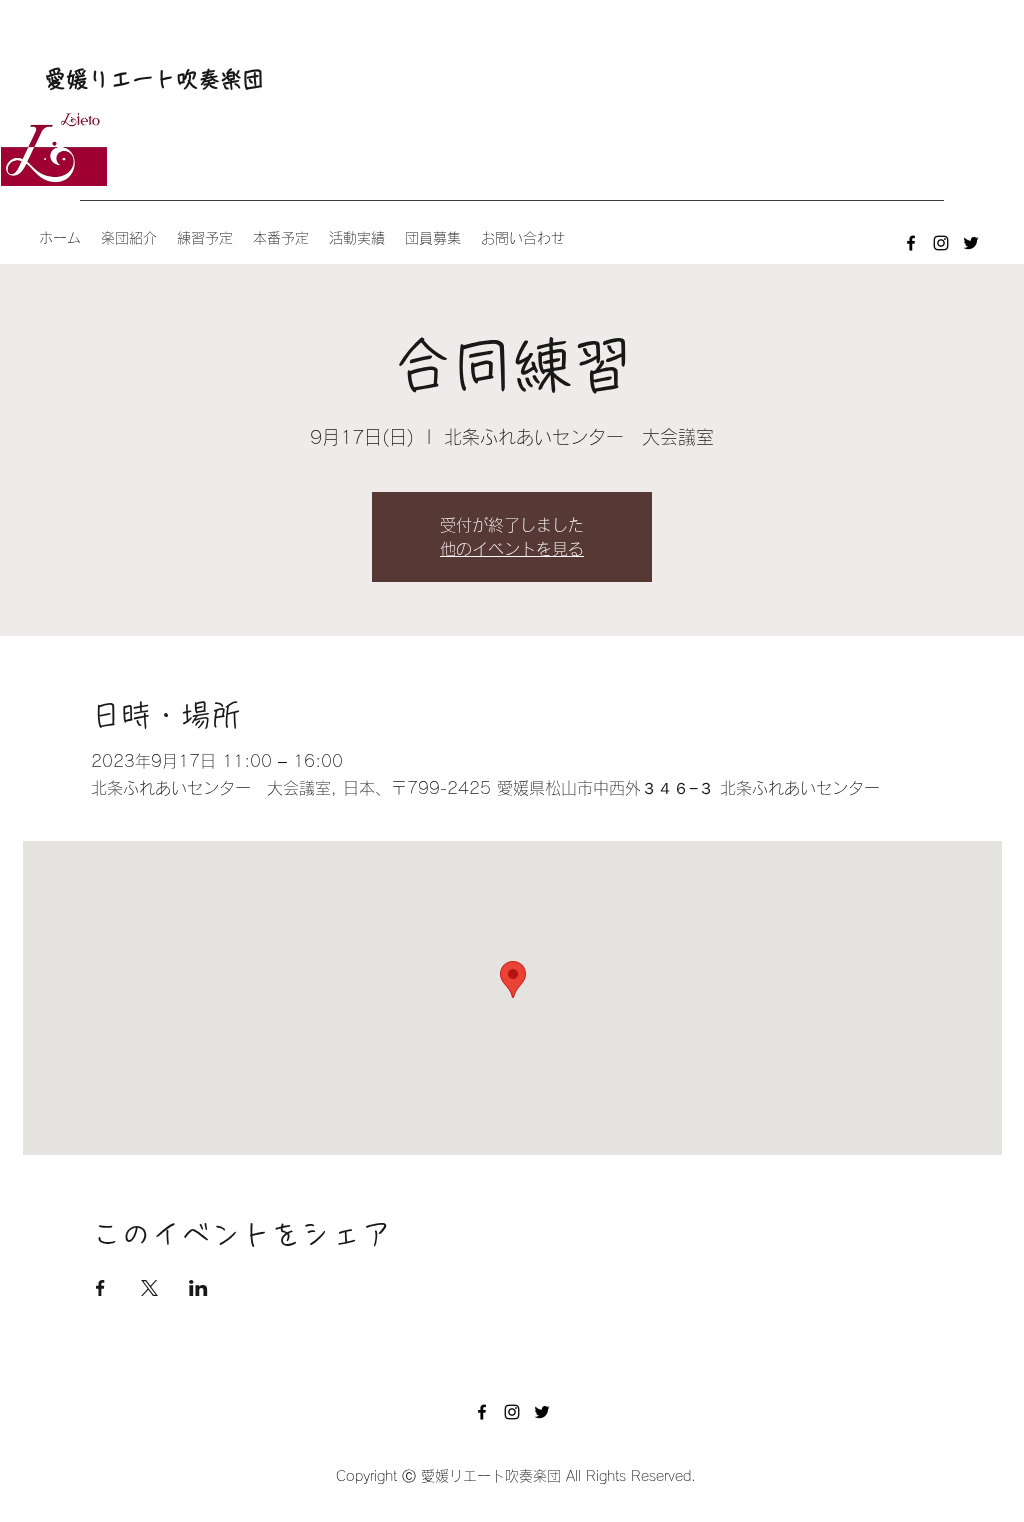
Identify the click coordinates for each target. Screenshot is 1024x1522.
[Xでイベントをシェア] (149, 1288)
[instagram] (941, 243)
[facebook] (911, 243)
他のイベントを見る (512, 549)
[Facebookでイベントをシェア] (100, 1288)
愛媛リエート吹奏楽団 (154, 79)
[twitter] (971, 243)
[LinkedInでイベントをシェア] (198, 1288)
